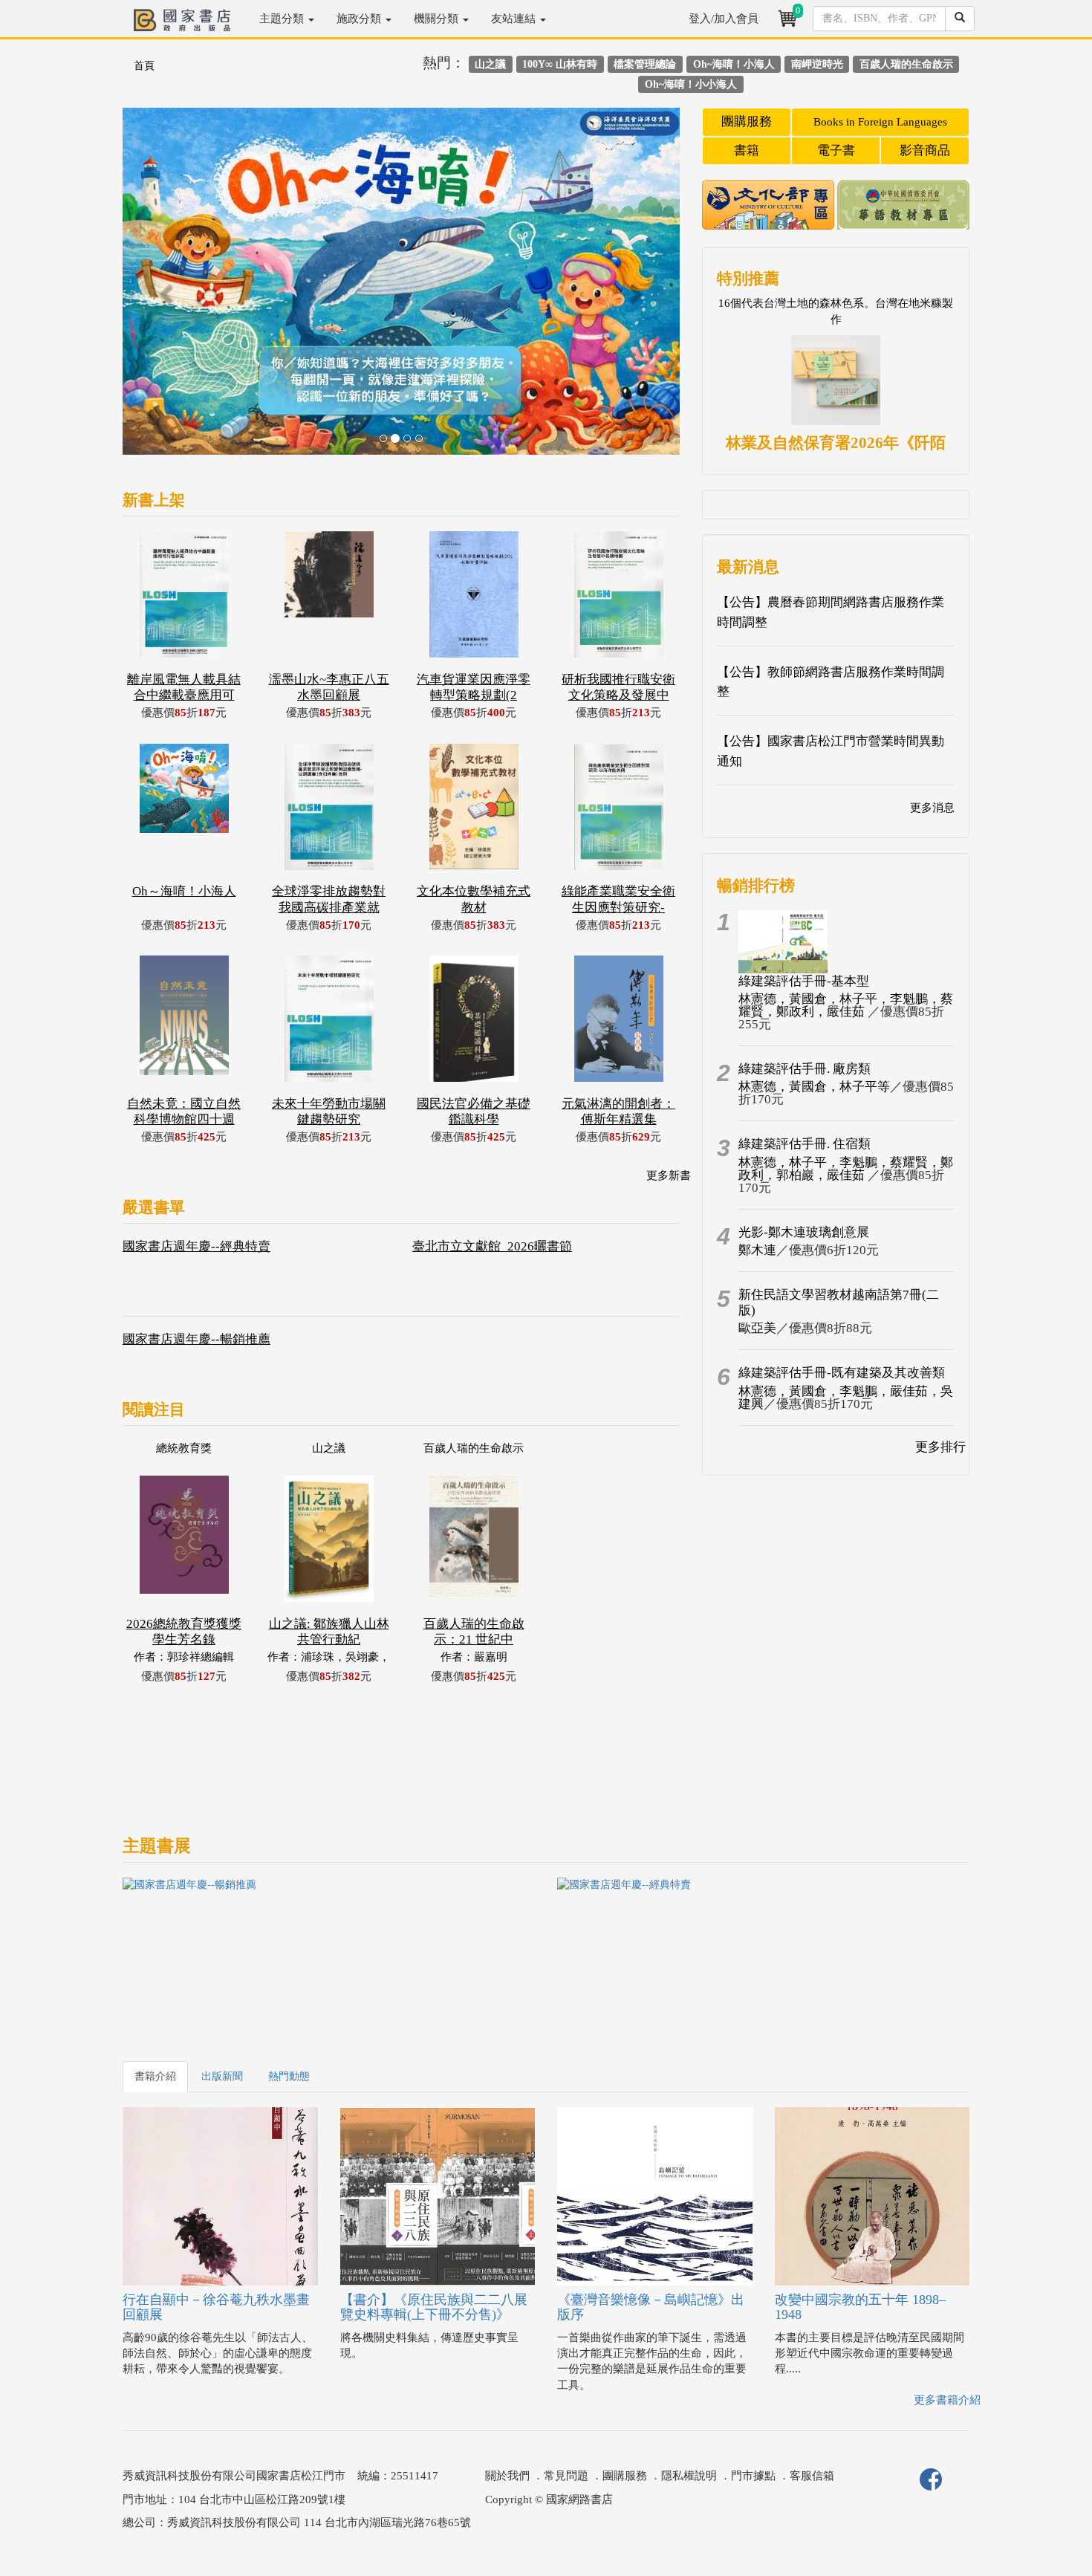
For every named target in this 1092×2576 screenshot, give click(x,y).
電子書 (836, 150)
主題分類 (283, 19)
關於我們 (507, 2476)
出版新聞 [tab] (222, 2076)
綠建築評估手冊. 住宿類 (805, 1144)
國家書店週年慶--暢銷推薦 (196, 1339)
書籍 (747, 150)
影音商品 (925, 150)
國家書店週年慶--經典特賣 (196, 1246)
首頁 (144, 66)
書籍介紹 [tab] (155, 2076)
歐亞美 (757, 1328)
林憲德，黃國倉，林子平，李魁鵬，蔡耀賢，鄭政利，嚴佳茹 (846, 1005)
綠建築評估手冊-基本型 (804, 981)
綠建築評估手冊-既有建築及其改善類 (842, 1373)
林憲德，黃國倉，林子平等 (814, 1087)
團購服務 (747, 121)
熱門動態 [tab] (289, 2076)
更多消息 (932, 808)
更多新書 (669, 1175)
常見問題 (566, 2476)
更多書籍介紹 (947, 2400)
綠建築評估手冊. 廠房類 (805, 1069)
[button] (165, 289)
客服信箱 (812, 2476)
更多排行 (940, 1447)
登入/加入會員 (724, 19)
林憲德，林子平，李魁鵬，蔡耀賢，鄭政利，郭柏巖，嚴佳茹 (846, 1169)
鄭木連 (757, 1250)
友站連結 (515, 19)
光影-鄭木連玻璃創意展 (804, 1232)
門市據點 (753, 2476)
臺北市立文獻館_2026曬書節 (492, 1246)
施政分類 (360, 19)
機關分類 (438, 19)
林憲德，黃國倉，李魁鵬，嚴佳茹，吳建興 (846, 1398)
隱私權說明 (689, 2476)
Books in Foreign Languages (880, 122)
